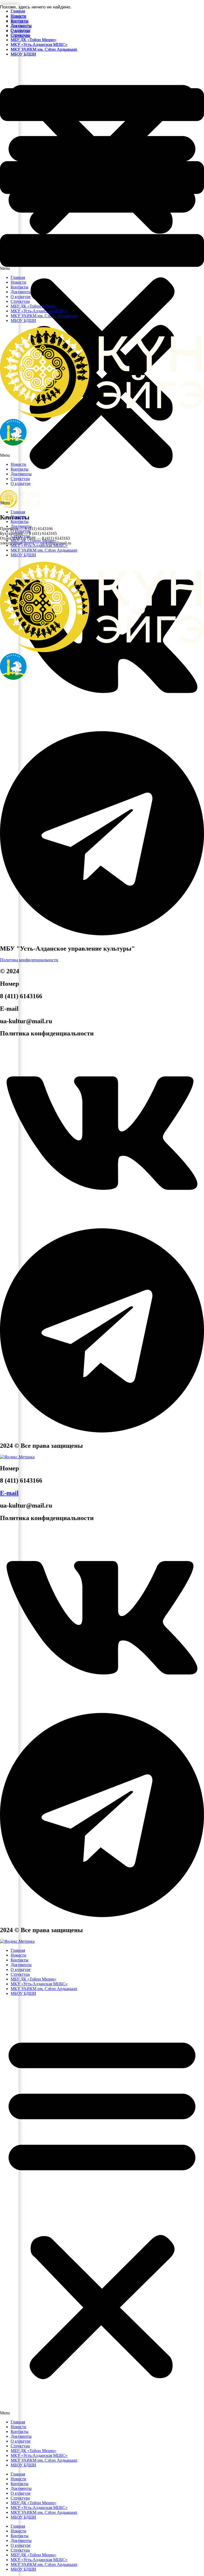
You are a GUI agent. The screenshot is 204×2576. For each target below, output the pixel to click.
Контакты (20, 521)
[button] (102, 166)
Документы (21, 526)
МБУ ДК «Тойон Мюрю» (33, 541)
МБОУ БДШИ (23, 555)
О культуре (21, 531)
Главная (18, 512)
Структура (20, 536)
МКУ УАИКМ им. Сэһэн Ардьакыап (44, 550)
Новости (18, 517)
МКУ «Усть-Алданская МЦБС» (39, 545)
